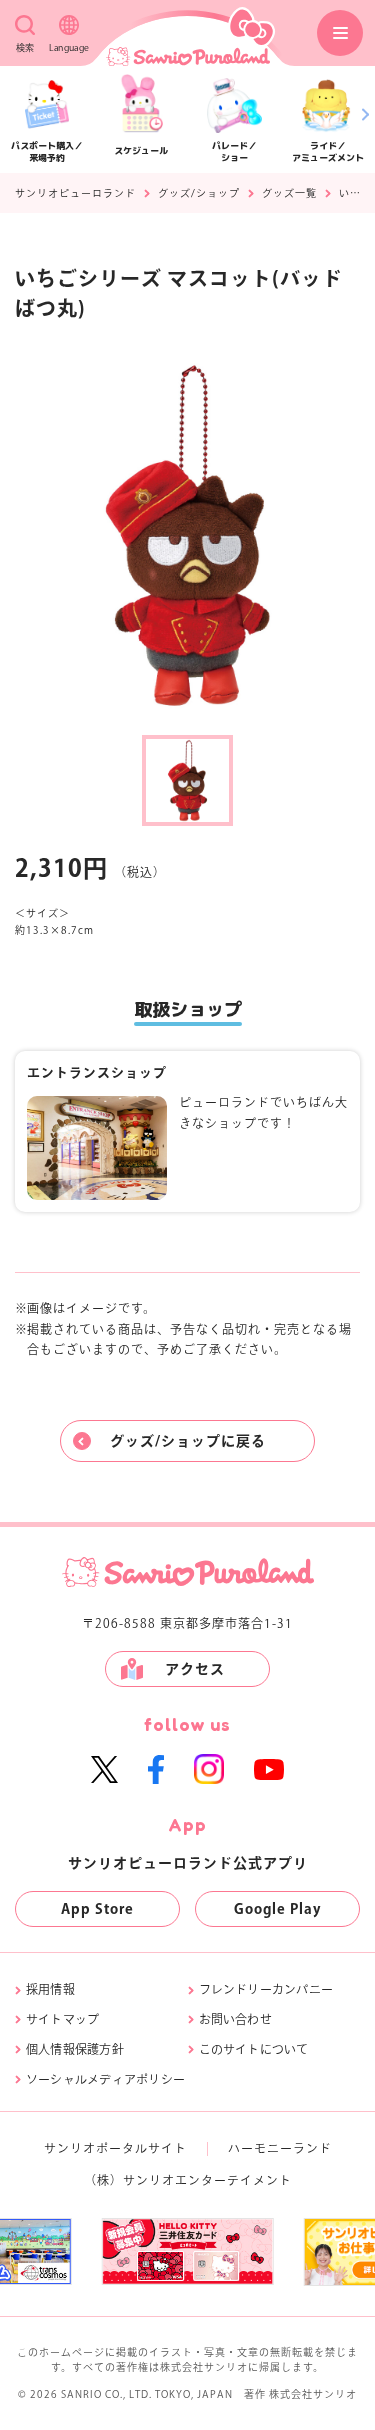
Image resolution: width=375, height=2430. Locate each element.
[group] (187, 2251)
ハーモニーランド (280, 2148)
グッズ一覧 (289, 193)
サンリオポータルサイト (115, 2148)
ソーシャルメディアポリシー (105, 2079)
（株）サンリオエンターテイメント (188, 2180)
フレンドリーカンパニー (266, 1989)
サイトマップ (62, 2019)
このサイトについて (254, 2049)
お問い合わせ (235, 2019)
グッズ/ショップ (199, 193)
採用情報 (50, 1989)
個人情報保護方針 (75, 2049)
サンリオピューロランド (75, 193)
